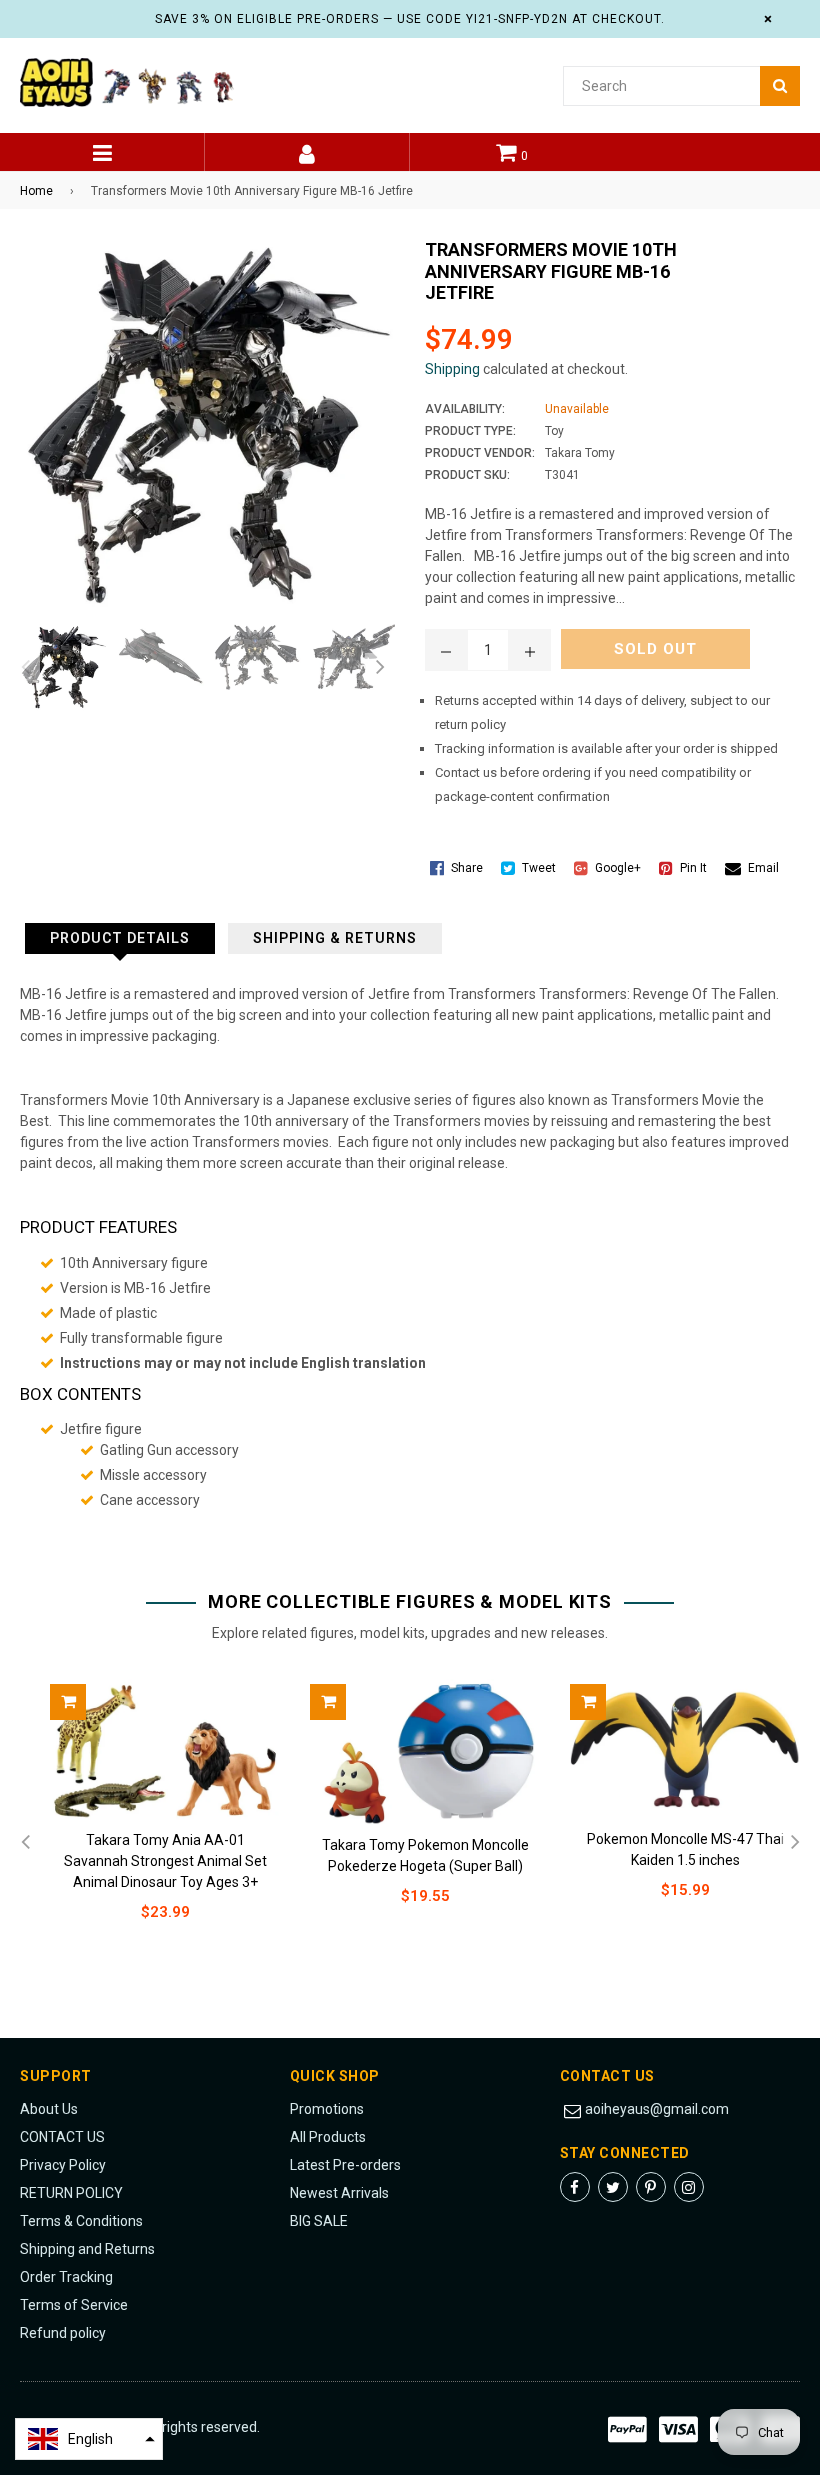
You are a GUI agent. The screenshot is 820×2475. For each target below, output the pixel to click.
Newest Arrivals (339, 2193)
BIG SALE (319, 2221)
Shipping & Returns (335, 938)
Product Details (120, 938)
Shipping (452, 369)
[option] (58, 667)
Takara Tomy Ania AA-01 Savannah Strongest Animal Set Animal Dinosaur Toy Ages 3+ (165, 1861)
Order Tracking (66, 2277)
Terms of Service (74, 2305)
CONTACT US (62, 2137)
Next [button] (380, 668)
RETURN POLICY (71, 2193)
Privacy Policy (63, 2165)
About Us (49, 2109)
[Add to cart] (68, 1702)
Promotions (327, 2109)
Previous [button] (25, 668)
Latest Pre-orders (345, 2165)
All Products (328, 2137)
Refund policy (63, 2333)
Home (36, 191)
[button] (89, 2439)
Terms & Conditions (81, 2221)
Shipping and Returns (87, 2249)
